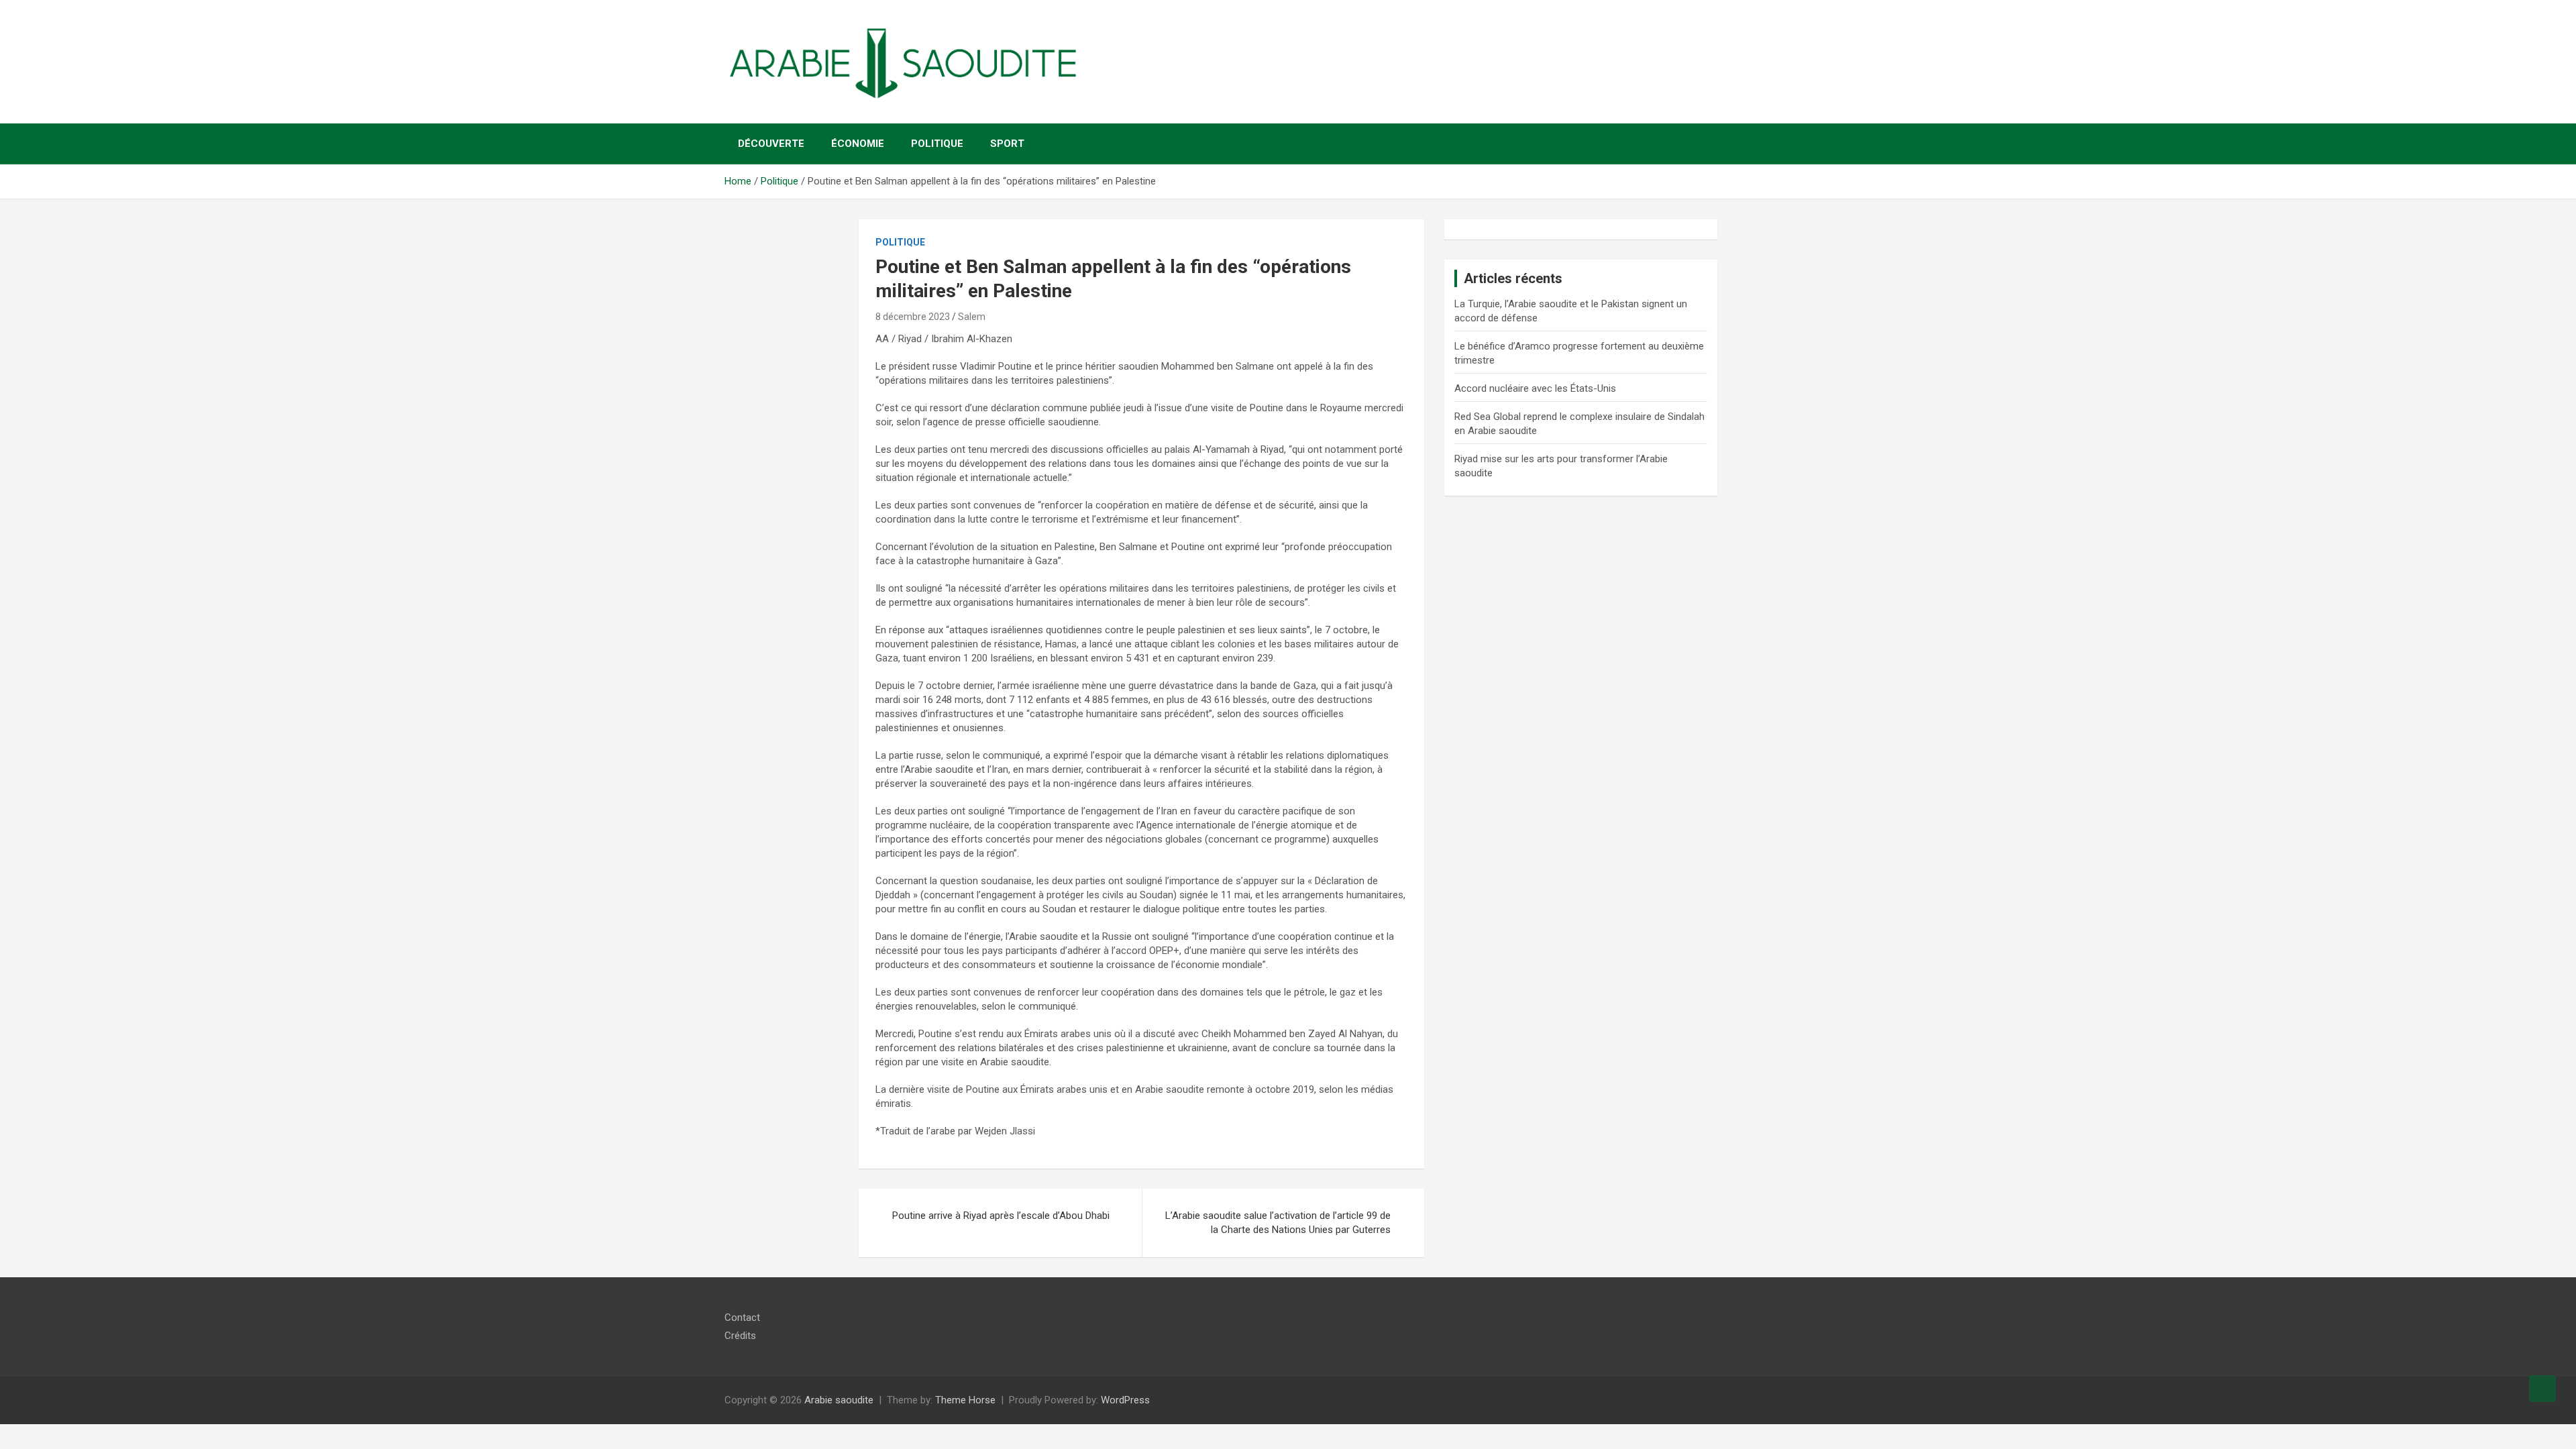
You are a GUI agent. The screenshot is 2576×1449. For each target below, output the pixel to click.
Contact (742, 1318)
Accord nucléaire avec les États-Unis (1535, 388)
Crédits (740, 1336)
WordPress (1125, 1400)
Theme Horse (965, 1400)
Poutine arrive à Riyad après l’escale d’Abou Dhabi (1001, 1216)
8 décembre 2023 (913, 317)
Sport (1007, 144)
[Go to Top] (2542, 1389)
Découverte (771, 144)
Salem (972, 317)
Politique (937, 144)
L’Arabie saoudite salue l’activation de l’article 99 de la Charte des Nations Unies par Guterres (1278, 1223)
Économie (858, 144)
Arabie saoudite (839, 1400)
